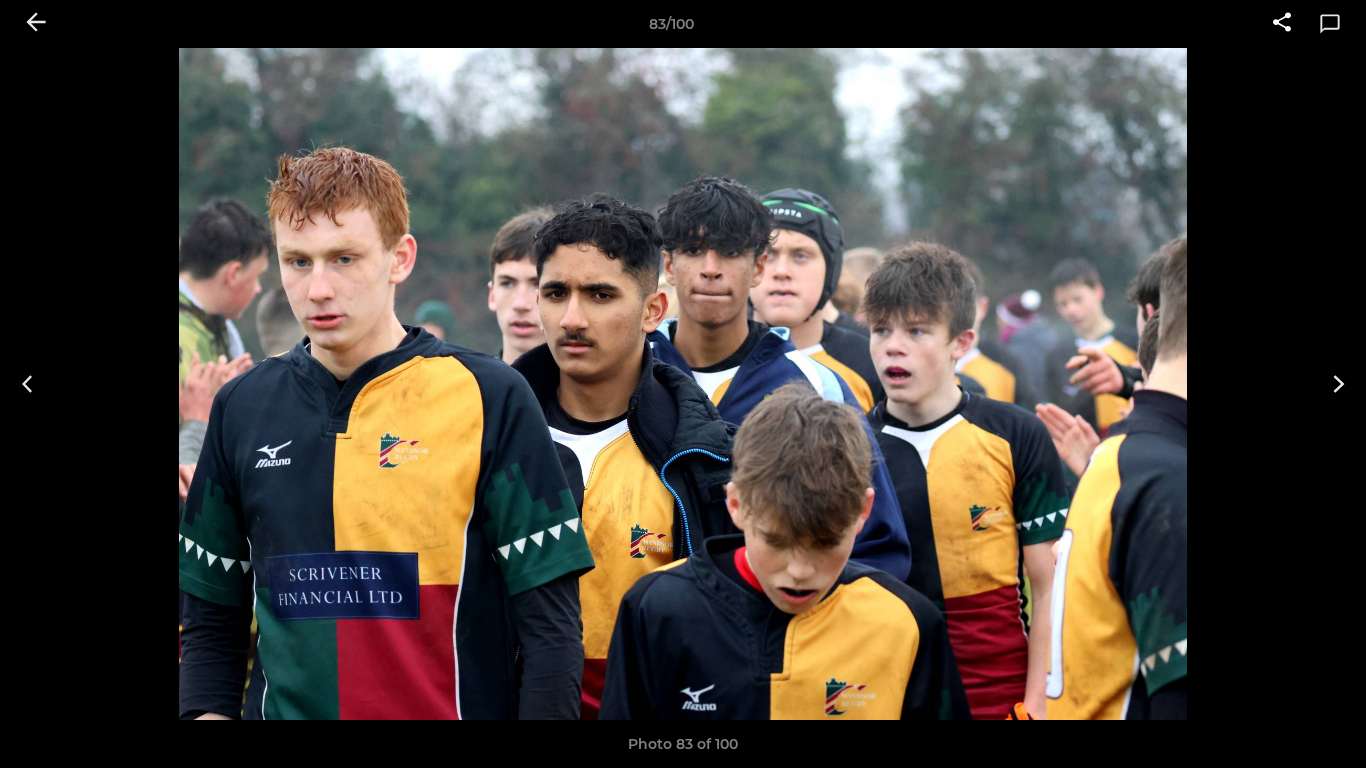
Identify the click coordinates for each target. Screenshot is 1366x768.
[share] (1282, 24)
